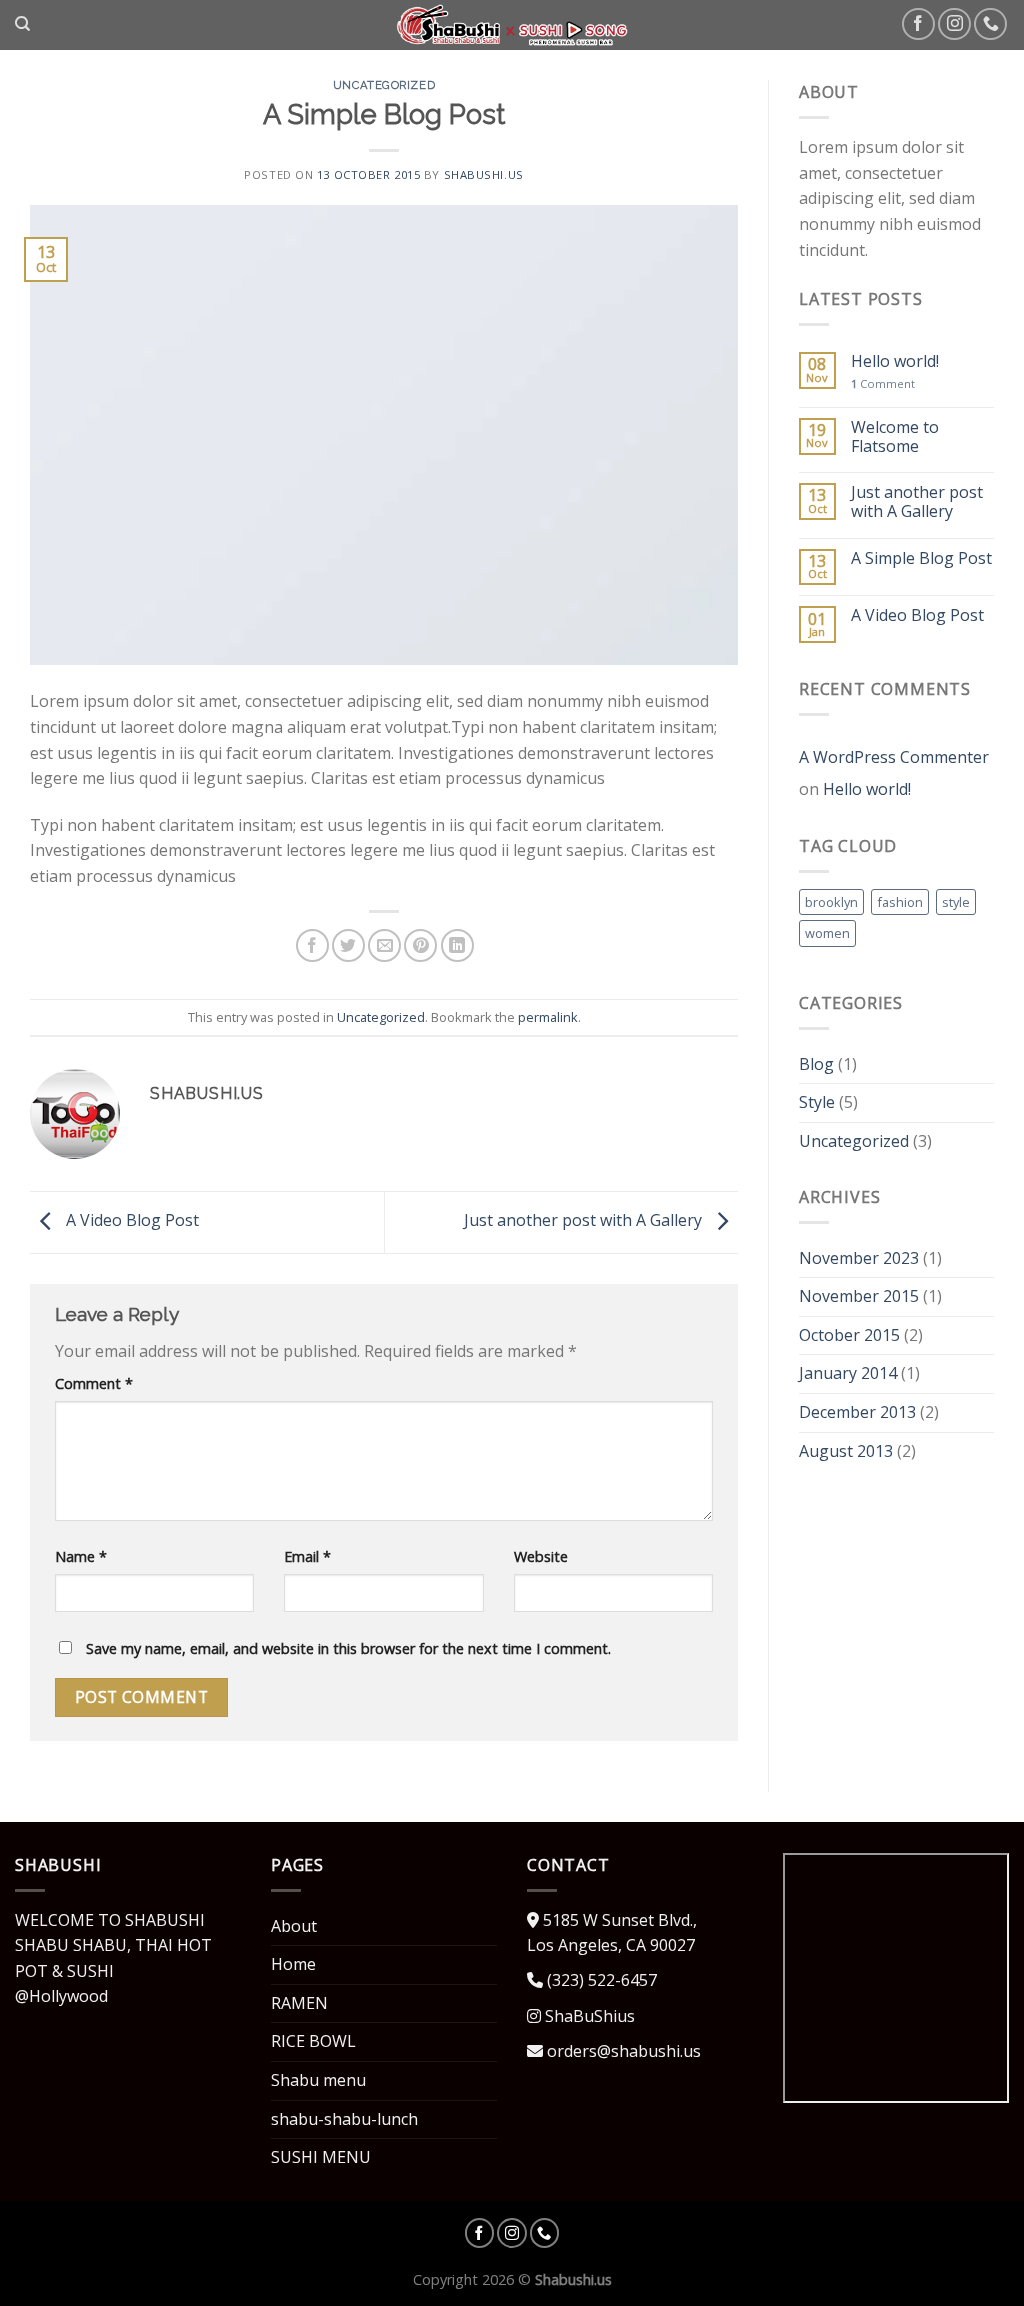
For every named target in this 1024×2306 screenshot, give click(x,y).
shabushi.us (484, 174)
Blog (816, 1064)
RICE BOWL (313, 2041)
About (294, 1926)
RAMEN (299, 2003)
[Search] (22, 24)
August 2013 (846, 1451)
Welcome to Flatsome (895, 437)
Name (81, 1556)
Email (307, 1556)
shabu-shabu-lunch (344, 2119)
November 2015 (859, 1296)
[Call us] (990, 24)
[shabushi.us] (512, 25)
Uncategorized (384, 85)
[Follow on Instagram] (954, 24)
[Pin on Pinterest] (420, 945)
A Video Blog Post (130, 1220)
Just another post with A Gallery (585, 1220)
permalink (548, 1017)
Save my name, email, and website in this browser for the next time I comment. (348, 1648)
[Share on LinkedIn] (457, 945)
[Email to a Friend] (384, 945)
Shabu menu (318, 2080)
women (827, 933)
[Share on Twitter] (348, 945)
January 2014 (848, 1373)
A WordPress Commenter (894, 757)
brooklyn (831, 902)
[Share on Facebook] (312, 945)
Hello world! (895, 361)
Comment (94, 1383)
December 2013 (857, 1412)
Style (817, 1102)
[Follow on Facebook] (918, 24)
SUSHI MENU (321, 2157)
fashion (900, 902)
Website (541, 1556)
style (956, 902)
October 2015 (849, 1335)
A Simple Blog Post (921, 558)
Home (293, 1964)
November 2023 (859, 1258)
